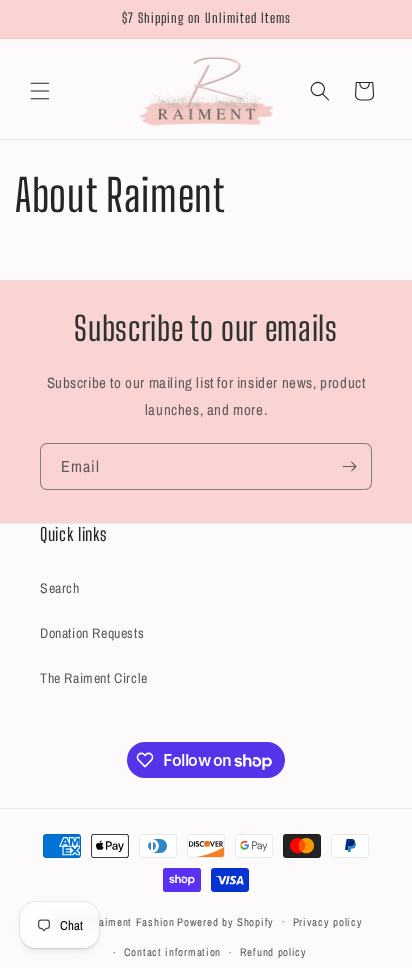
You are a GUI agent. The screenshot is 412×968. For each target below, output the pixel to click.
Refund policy (273, 952)
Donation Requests (92, 633)
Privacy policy (328, 922)
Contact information (172, 952)
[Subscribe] (349, 466)
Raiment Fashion (133, 921)
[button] (40, 91)
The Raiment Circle (94, 678)
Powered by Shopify (225, 921)
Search (60, 588)
